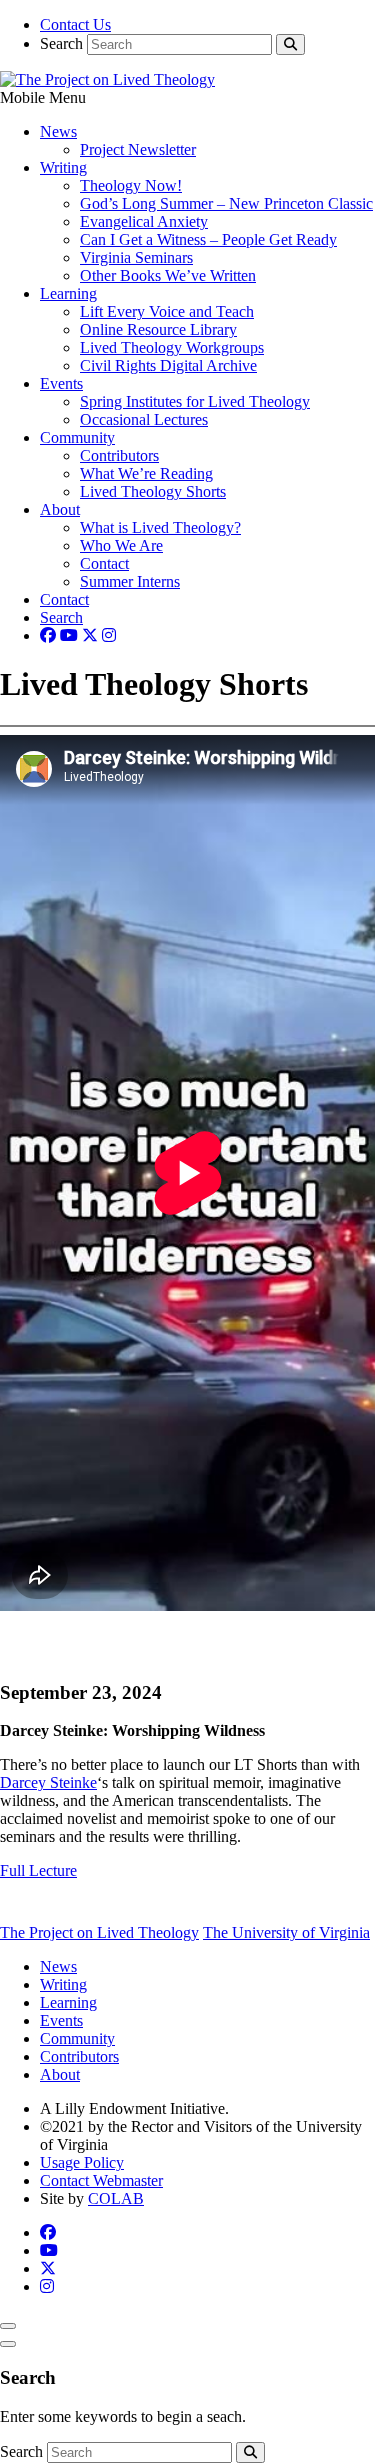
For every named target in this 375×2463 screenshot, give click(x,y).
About (60, 509)
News (58, 131)
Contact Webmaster (101, 2180)
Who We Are (121, 545)
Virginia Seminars (136, 257)
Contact (104, 563)
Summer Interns (130, 581)
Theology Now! (131, 185)
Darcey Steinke (48, 1782)
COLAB (116, 2198)
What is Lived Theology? (160, 527)
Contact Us (75, 24)
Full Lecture (38, 1870)
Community (77, 437)
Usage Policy (82, 2162)
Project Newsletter (138, 149)
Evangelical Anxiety (144, 221)
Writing (63, 167)
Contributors (119, 455)
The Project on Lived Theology (99, 1932)
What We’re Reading (146, 473)
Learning (68, 293)
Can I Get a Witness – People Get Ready (208, 239)
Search (61, 43)
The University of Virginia (286, 1932)
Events (61, 383)
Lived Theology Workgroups (172, 347)
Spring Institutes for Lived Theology (195, 401)
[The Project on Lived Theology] (107, 79)
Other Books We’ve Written (168, 275)
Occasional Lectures (144, 419)
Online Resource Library (158, 329)
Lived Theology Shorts (153, 491)
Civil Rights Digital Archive (168, 365)
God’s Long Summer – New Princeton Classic (226, 203)
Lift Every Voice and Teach (167, 311)
